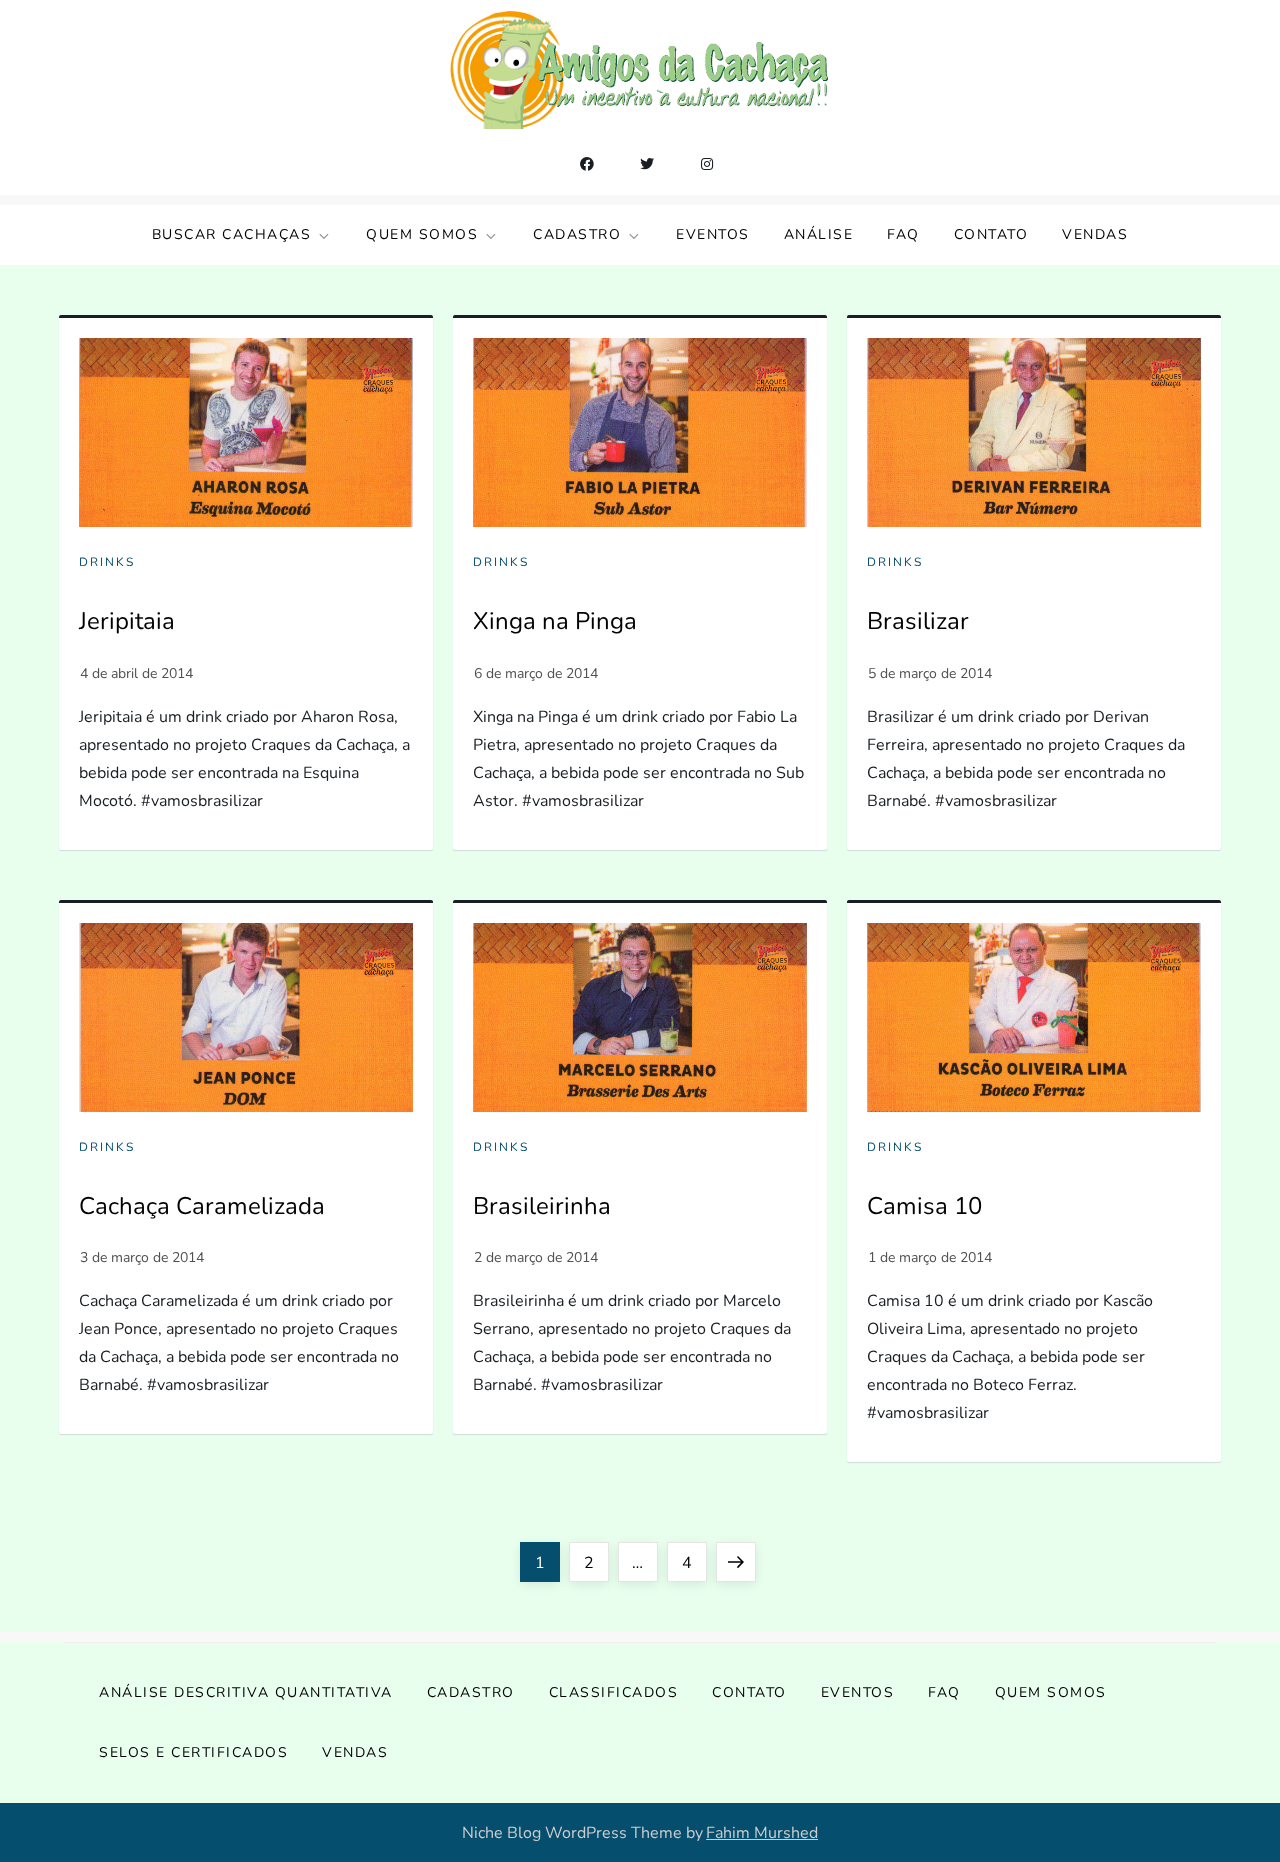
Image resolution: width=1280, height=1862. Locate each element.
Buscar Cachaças (232, 234)
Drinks (107, 562)
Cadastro (577, 234)
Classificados (614, 1692)
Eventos (713, 234)
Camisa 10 (924, 1206)
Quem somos (422, 234)
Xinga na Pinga (555, 621)
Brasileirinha (542, 1206)
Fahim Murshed (762, 1833)
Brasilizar (918, 621)
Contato (991, 234)
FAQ (903, 234)
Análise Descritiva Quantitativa (246, 1692)
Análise (819, 234)
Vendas (1095, 234)
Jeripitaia (127, 621)
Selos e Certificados (193, 1752)
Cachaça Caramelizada (202, 1206)
